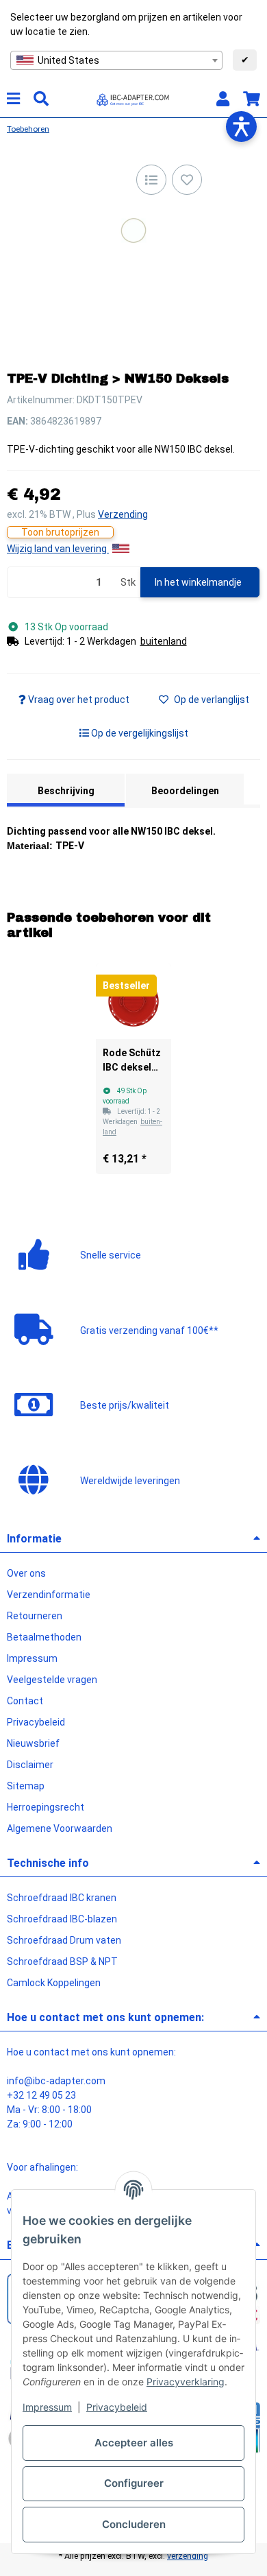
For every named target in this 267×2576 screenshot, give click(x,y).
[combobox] (116, 60)
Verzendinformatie (49, 1595)
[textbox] (116, 60)
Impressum (47, 2407)
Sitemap (26, 1786)
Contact (25, 1701)
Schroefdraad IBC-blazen (62, 1919)
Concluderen (134, 2524)
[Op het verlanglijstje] (187, 180)
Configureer (134, 2483)
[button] (223, 99)
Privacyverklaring (186, 2382)
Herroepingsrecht (46, 1807)
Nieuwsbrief (33, 1743)
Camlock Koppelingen (54, 1983)
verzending (188, 2556)
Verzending (123, 514)
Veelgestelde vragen (52, 1680)
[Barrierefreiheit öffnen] (241, 127)
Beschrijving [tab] (66, 791)
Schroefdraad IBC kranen (62, 1898)
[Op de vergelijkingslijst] (151, 180)
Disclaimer (30, 1765)
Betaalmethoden (44, 1637)
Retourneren (35, 1616)
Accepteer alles (134, 2443)
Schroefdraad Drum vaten (64, 1940)
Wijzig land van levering (58, 549)
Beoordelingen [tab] (185, 791)
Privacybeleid (117, 2407)
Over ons (26, 1573)
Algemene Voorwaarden (60, 1828)
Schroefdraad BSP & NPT (62, 1961)
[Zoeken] (41, 99)
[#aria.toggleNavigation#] (13, 99)
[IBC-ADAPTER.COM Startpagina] (133, 98)
